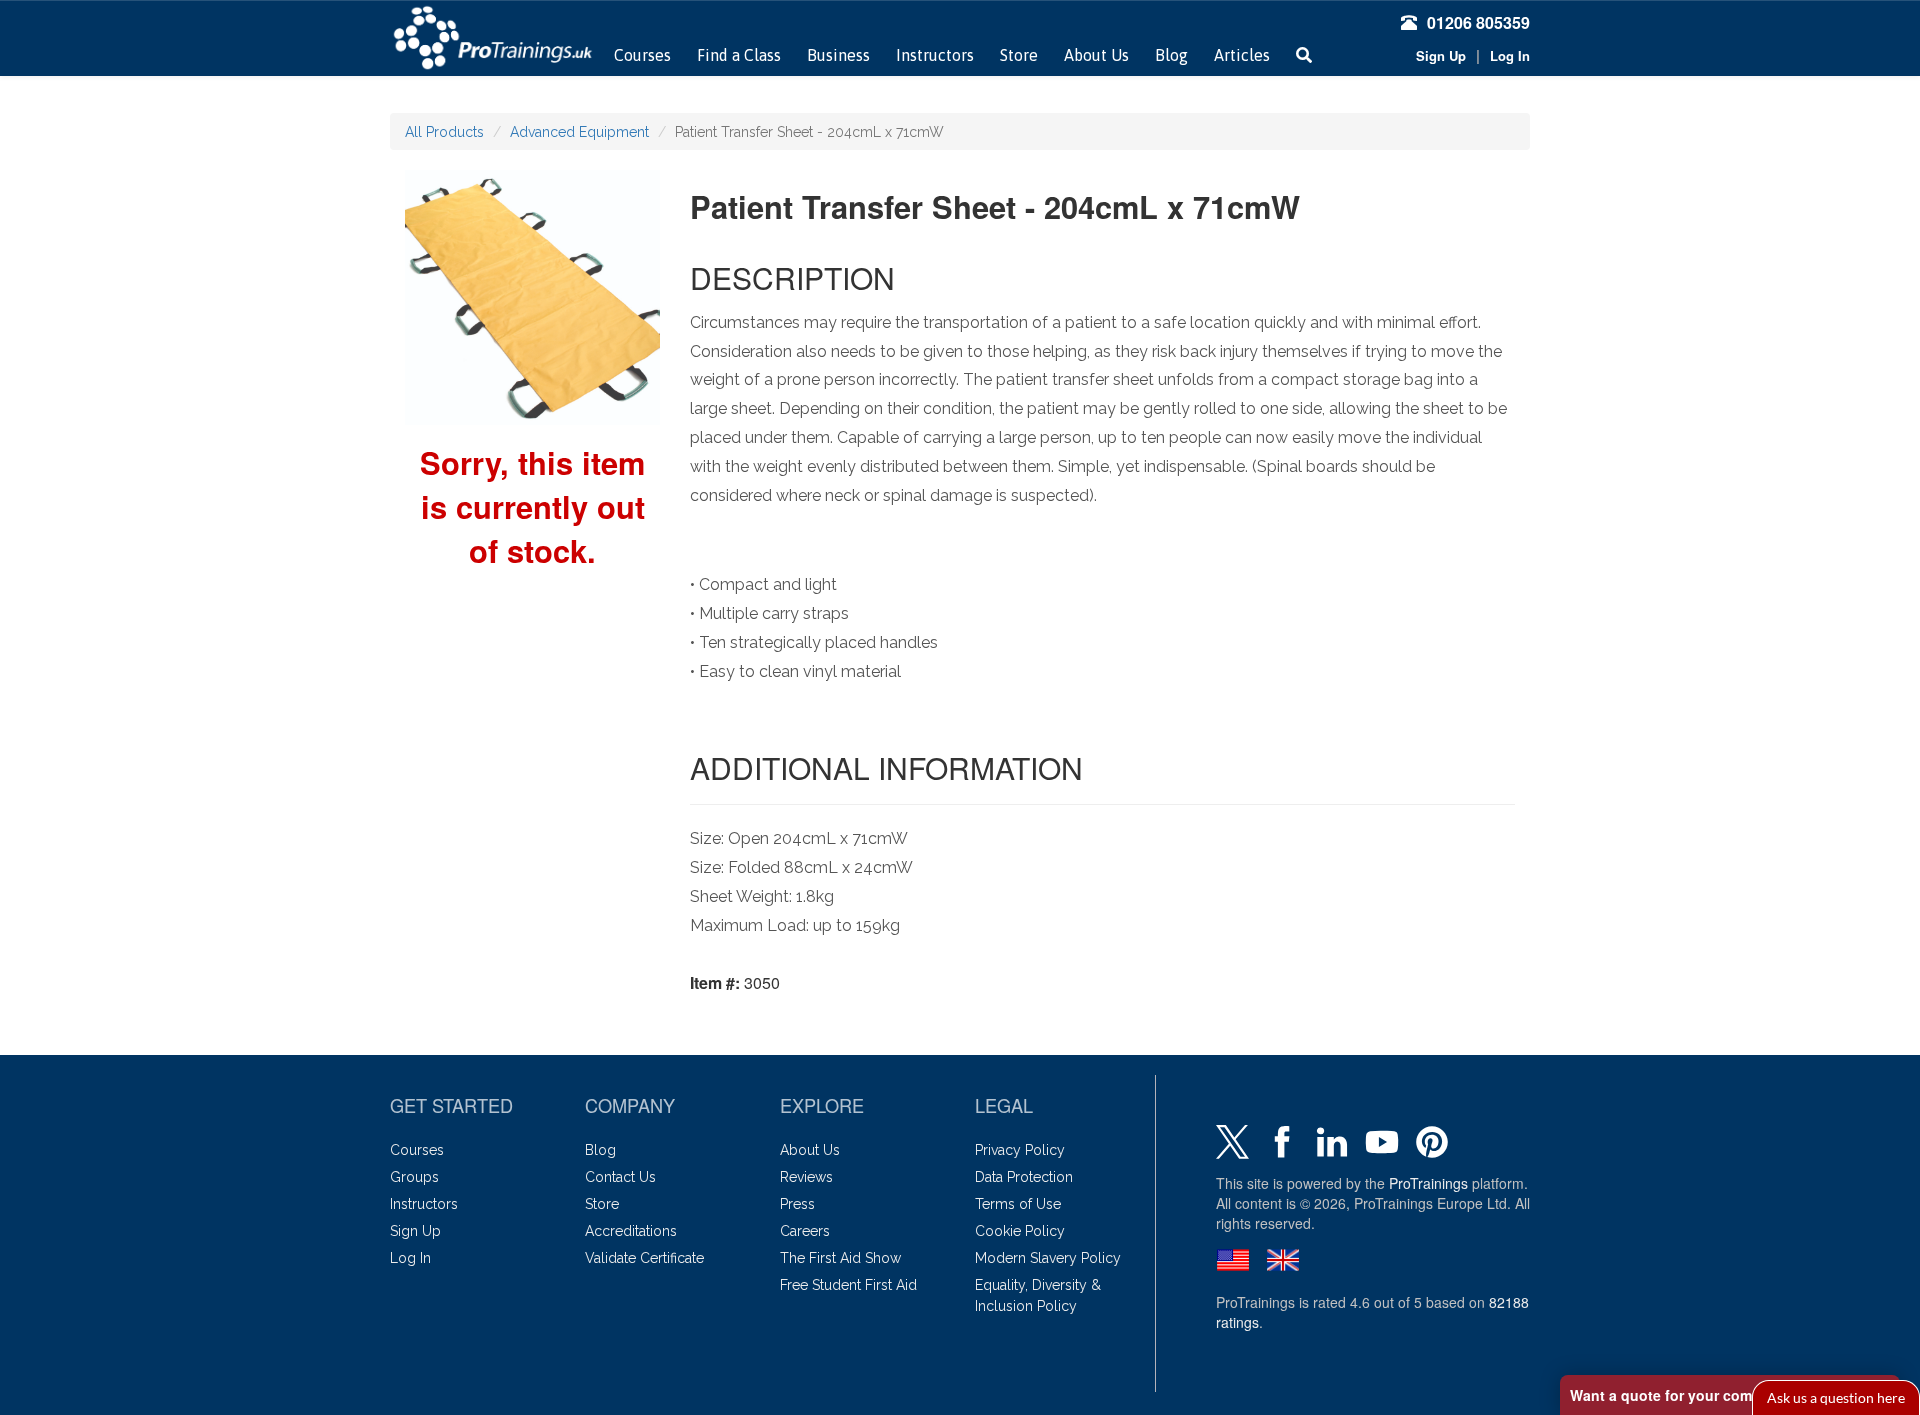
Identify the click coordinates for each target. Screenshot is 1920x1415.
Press (797, 1204)
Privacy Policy (1020, 1150)
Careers (805, 1231)
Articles (1242, 55)
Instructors (935, 55)
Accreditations (631, 1231)
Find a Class (739, 55)
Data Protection (1024, 1177)
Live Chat (1836, 1397)
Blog (1171, 55)
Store (1019, 55)
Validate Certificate (644, 1258)
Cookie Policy (1020, 1231)
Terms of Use (1018, 1204)
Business (838, 55)
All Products (444, 132)
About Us (1096, 55)
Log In (1510, 55)
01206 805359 (1478, 22)
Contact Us (620, 1177)
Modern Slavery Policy (1048, 1258)
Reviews (806, 1177)
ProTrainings (1428, 1183)
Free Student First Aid (848, 1285)
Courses (642, 55)
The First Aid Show (840, 1258)
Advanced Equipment (579, 132)
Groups (414, 1177)
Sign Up (1441, 55)
